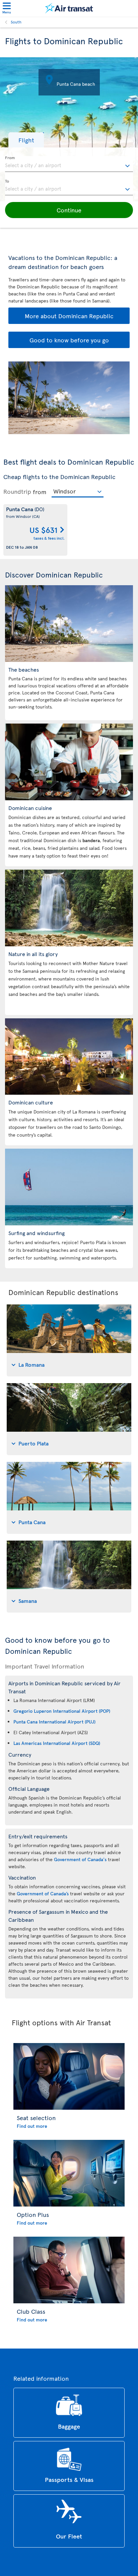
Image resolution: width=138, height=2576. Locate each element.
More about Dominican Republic (69, 316)
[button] (26, 140)
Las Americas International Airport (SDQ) (57, 1743)
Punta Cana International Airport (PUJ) (54, 1722)
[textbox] (69, 164)
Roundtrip (17, 491)
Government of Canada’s (43, 1893)
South (16, 22)
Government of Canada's (80, 1859)
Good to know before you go (69, 340)
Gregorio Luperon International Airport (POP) (62, 1711)
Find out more (32, 2126)
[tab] (69, 1340)
